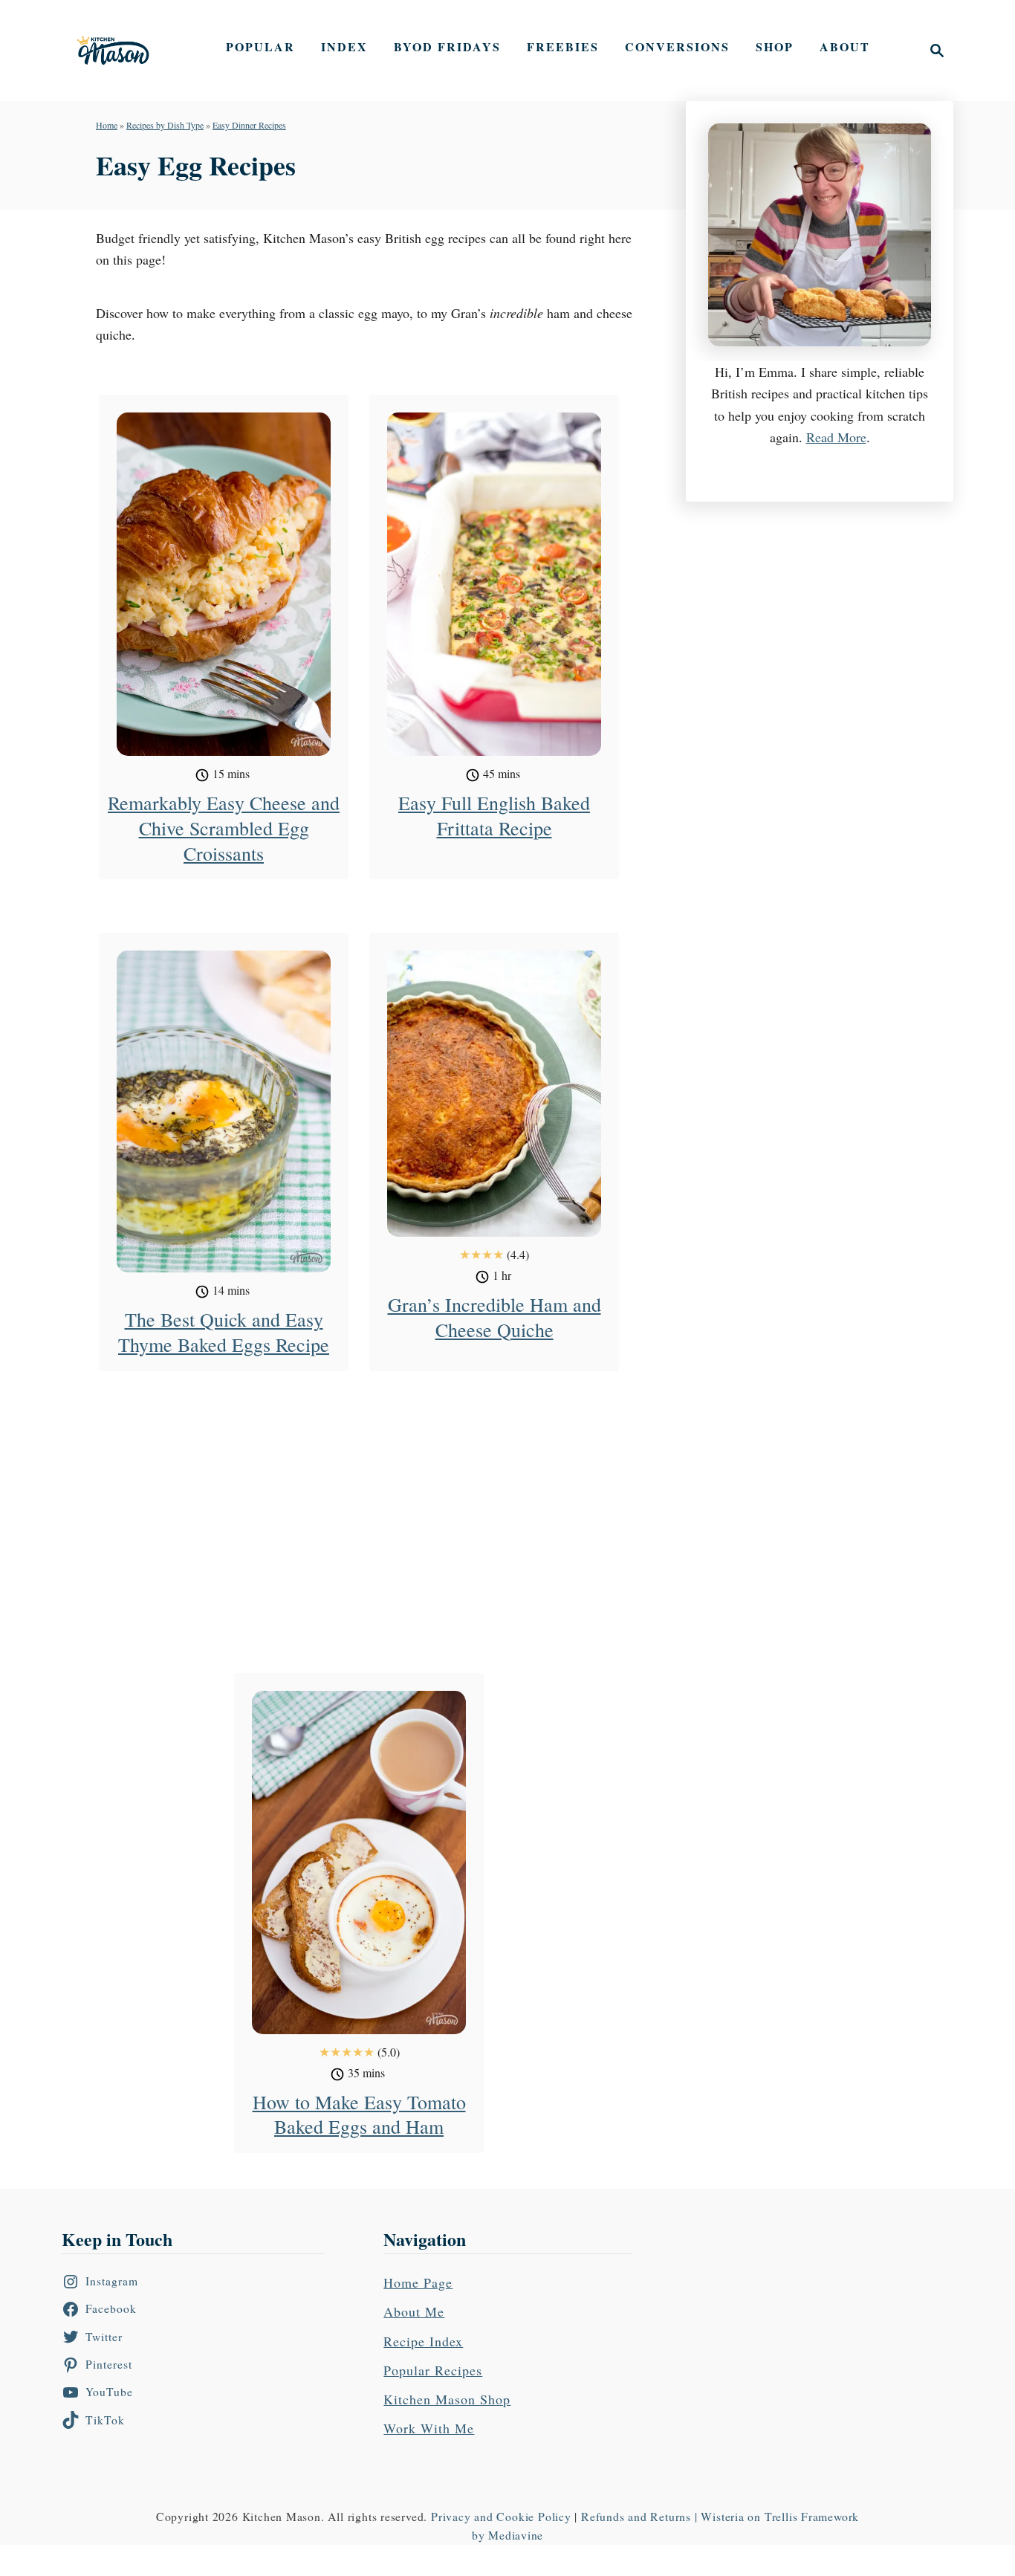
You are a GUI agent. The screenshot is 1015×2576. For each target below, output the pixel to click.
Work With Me (429, 2428)
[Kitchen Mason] (124, 51)
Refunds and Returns (636, 2516)
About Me (414, 2311)
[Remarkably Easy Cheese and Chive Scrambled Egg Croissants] (224, 584)
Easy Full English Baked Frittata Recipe (494, 815)
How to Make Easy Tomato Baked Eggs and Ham (359, 2114)
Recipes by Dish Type (165, 125)
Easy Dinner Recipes (249, 125)
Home (107, 125)
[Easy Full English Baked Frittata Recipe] (494, 584)
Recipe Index (423, 2341)
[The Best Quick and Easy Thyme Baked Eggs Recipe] (224, 1111)
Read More (836, 437)
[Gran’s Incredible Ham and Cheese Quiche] (494, 1094)
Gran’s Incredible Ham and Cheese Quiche (494, 1317)
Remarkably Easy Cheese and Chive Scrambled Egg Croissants (224, 828)
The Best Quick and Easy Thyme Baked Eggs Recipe (224, 1332)
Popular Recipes (433, 2370)
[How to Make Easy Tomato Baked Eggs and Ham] (359, 1863)
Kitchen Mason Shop (447, 2399)
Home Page (418, 2282)
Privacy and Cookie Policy (501, 2516)
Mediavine (516, 2535)
